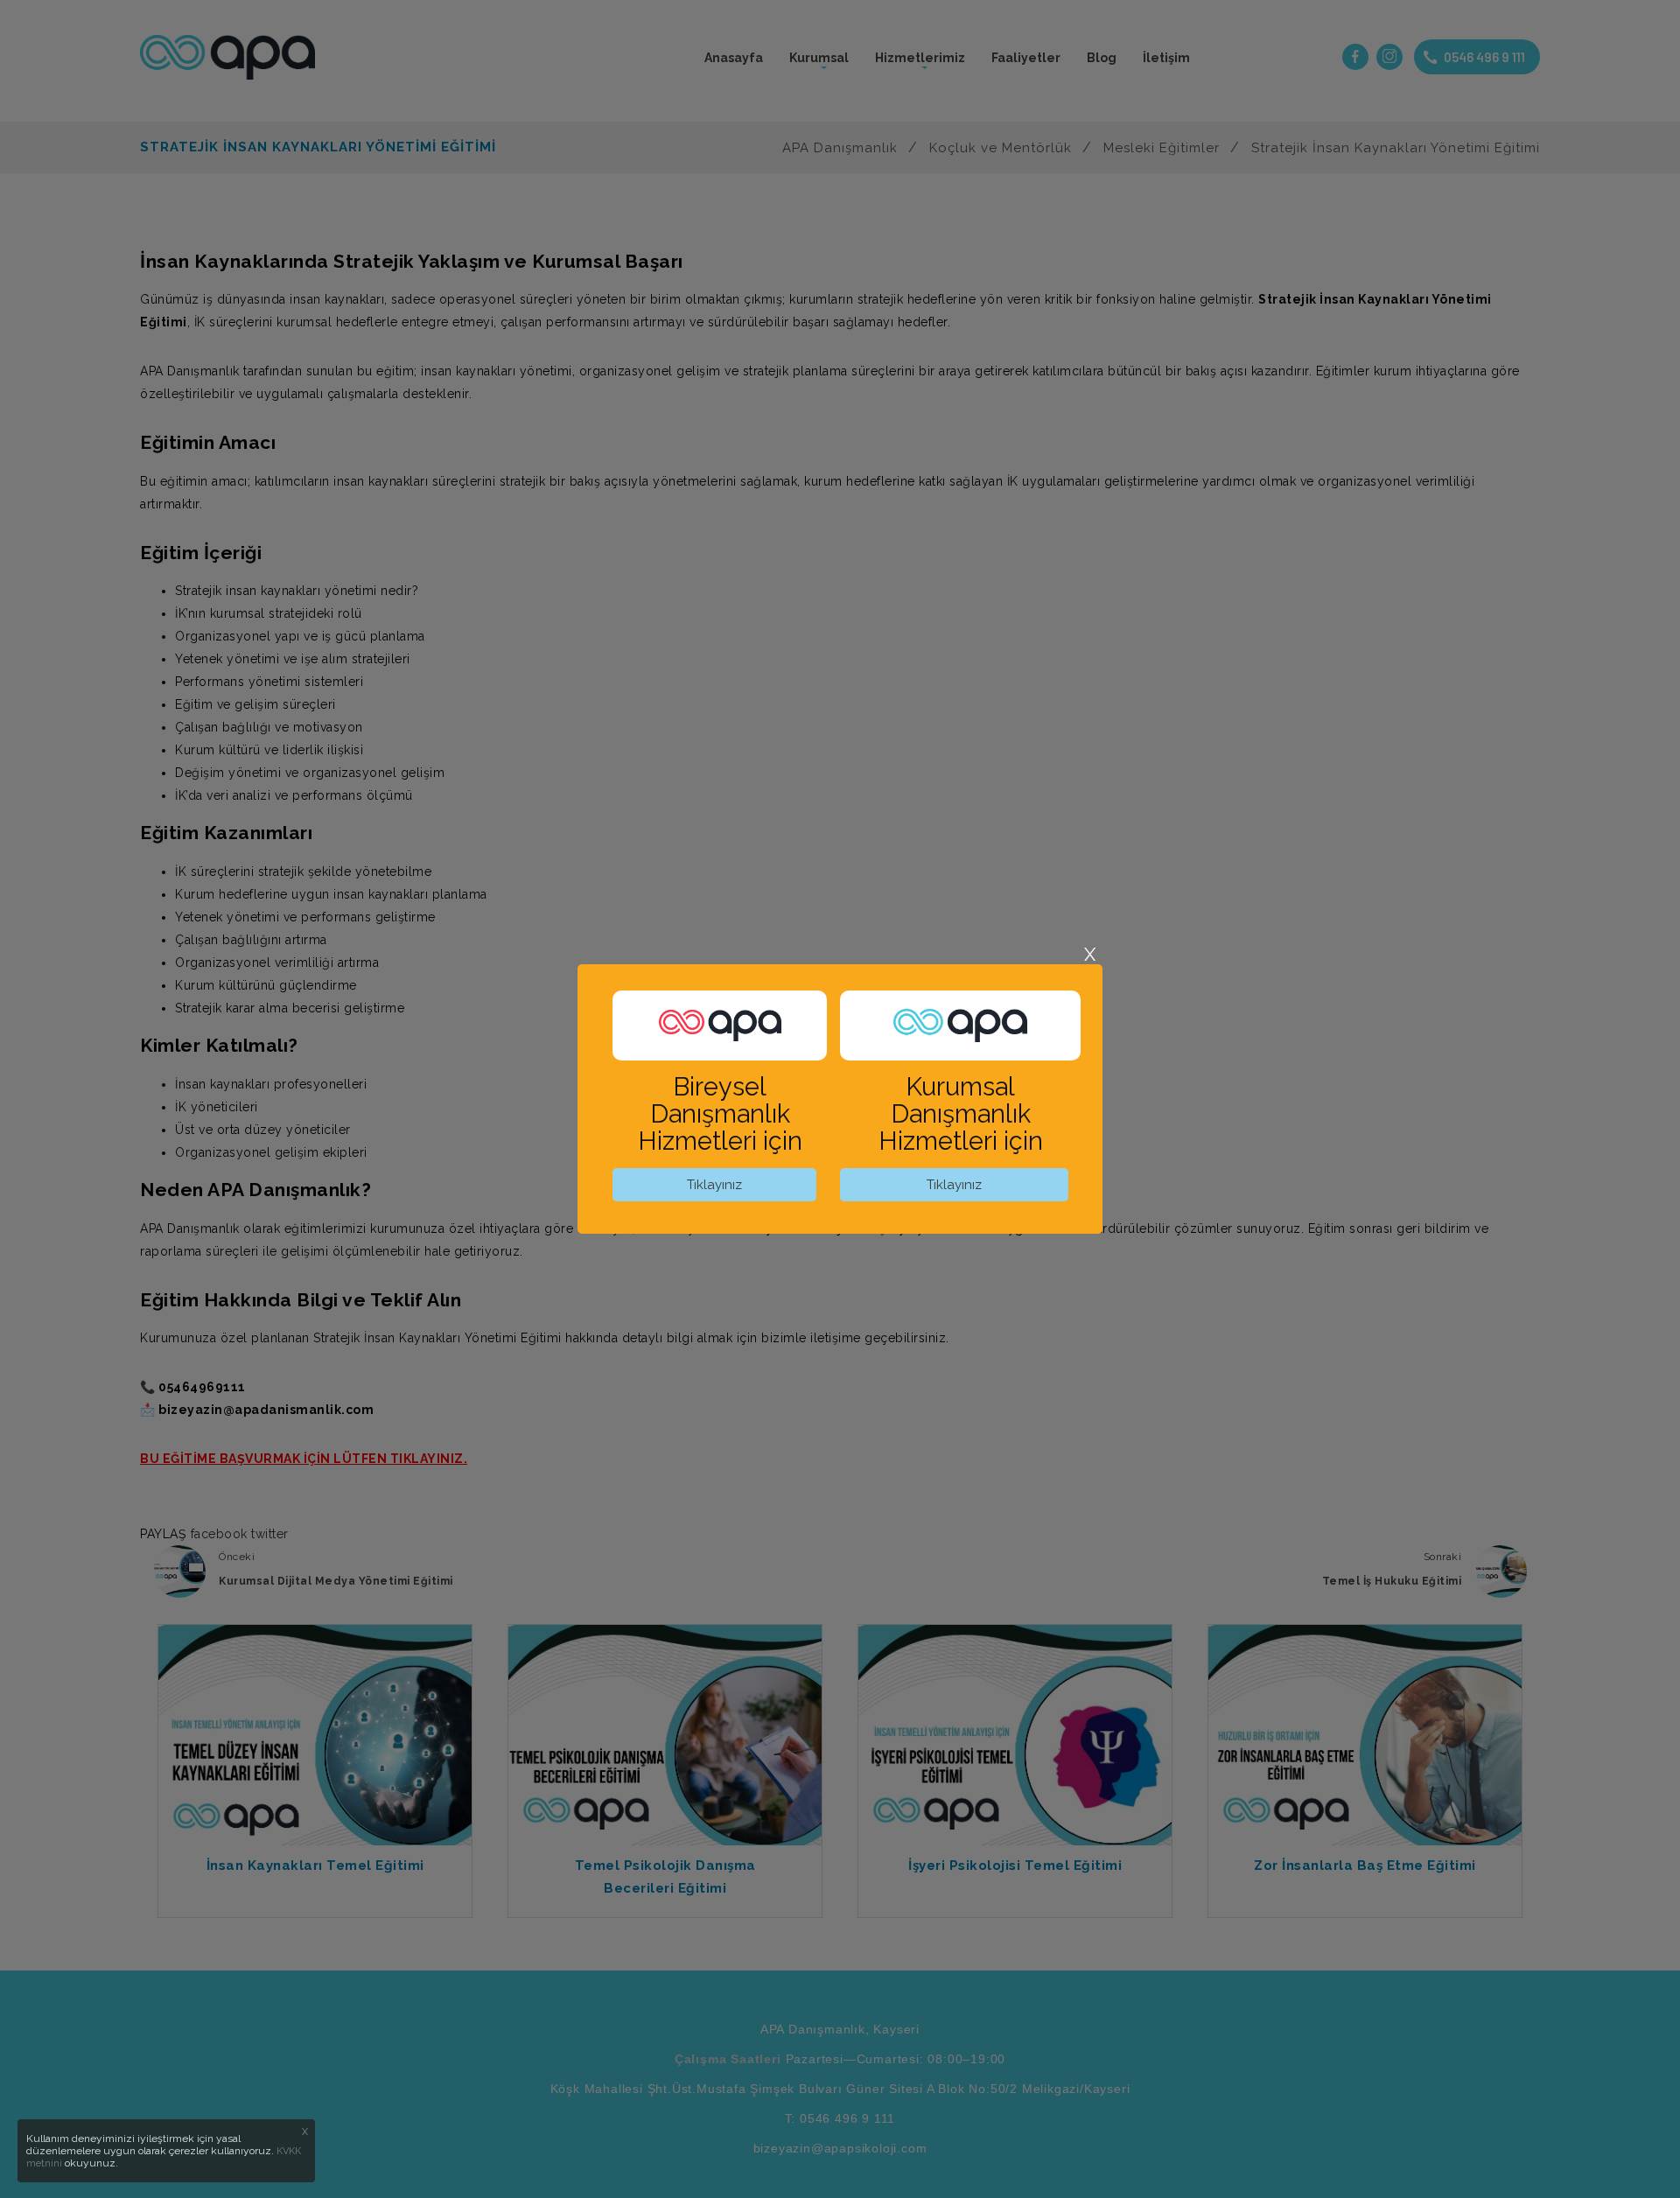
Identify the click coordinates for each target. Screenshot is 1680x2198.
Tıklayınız (714, 1185)
